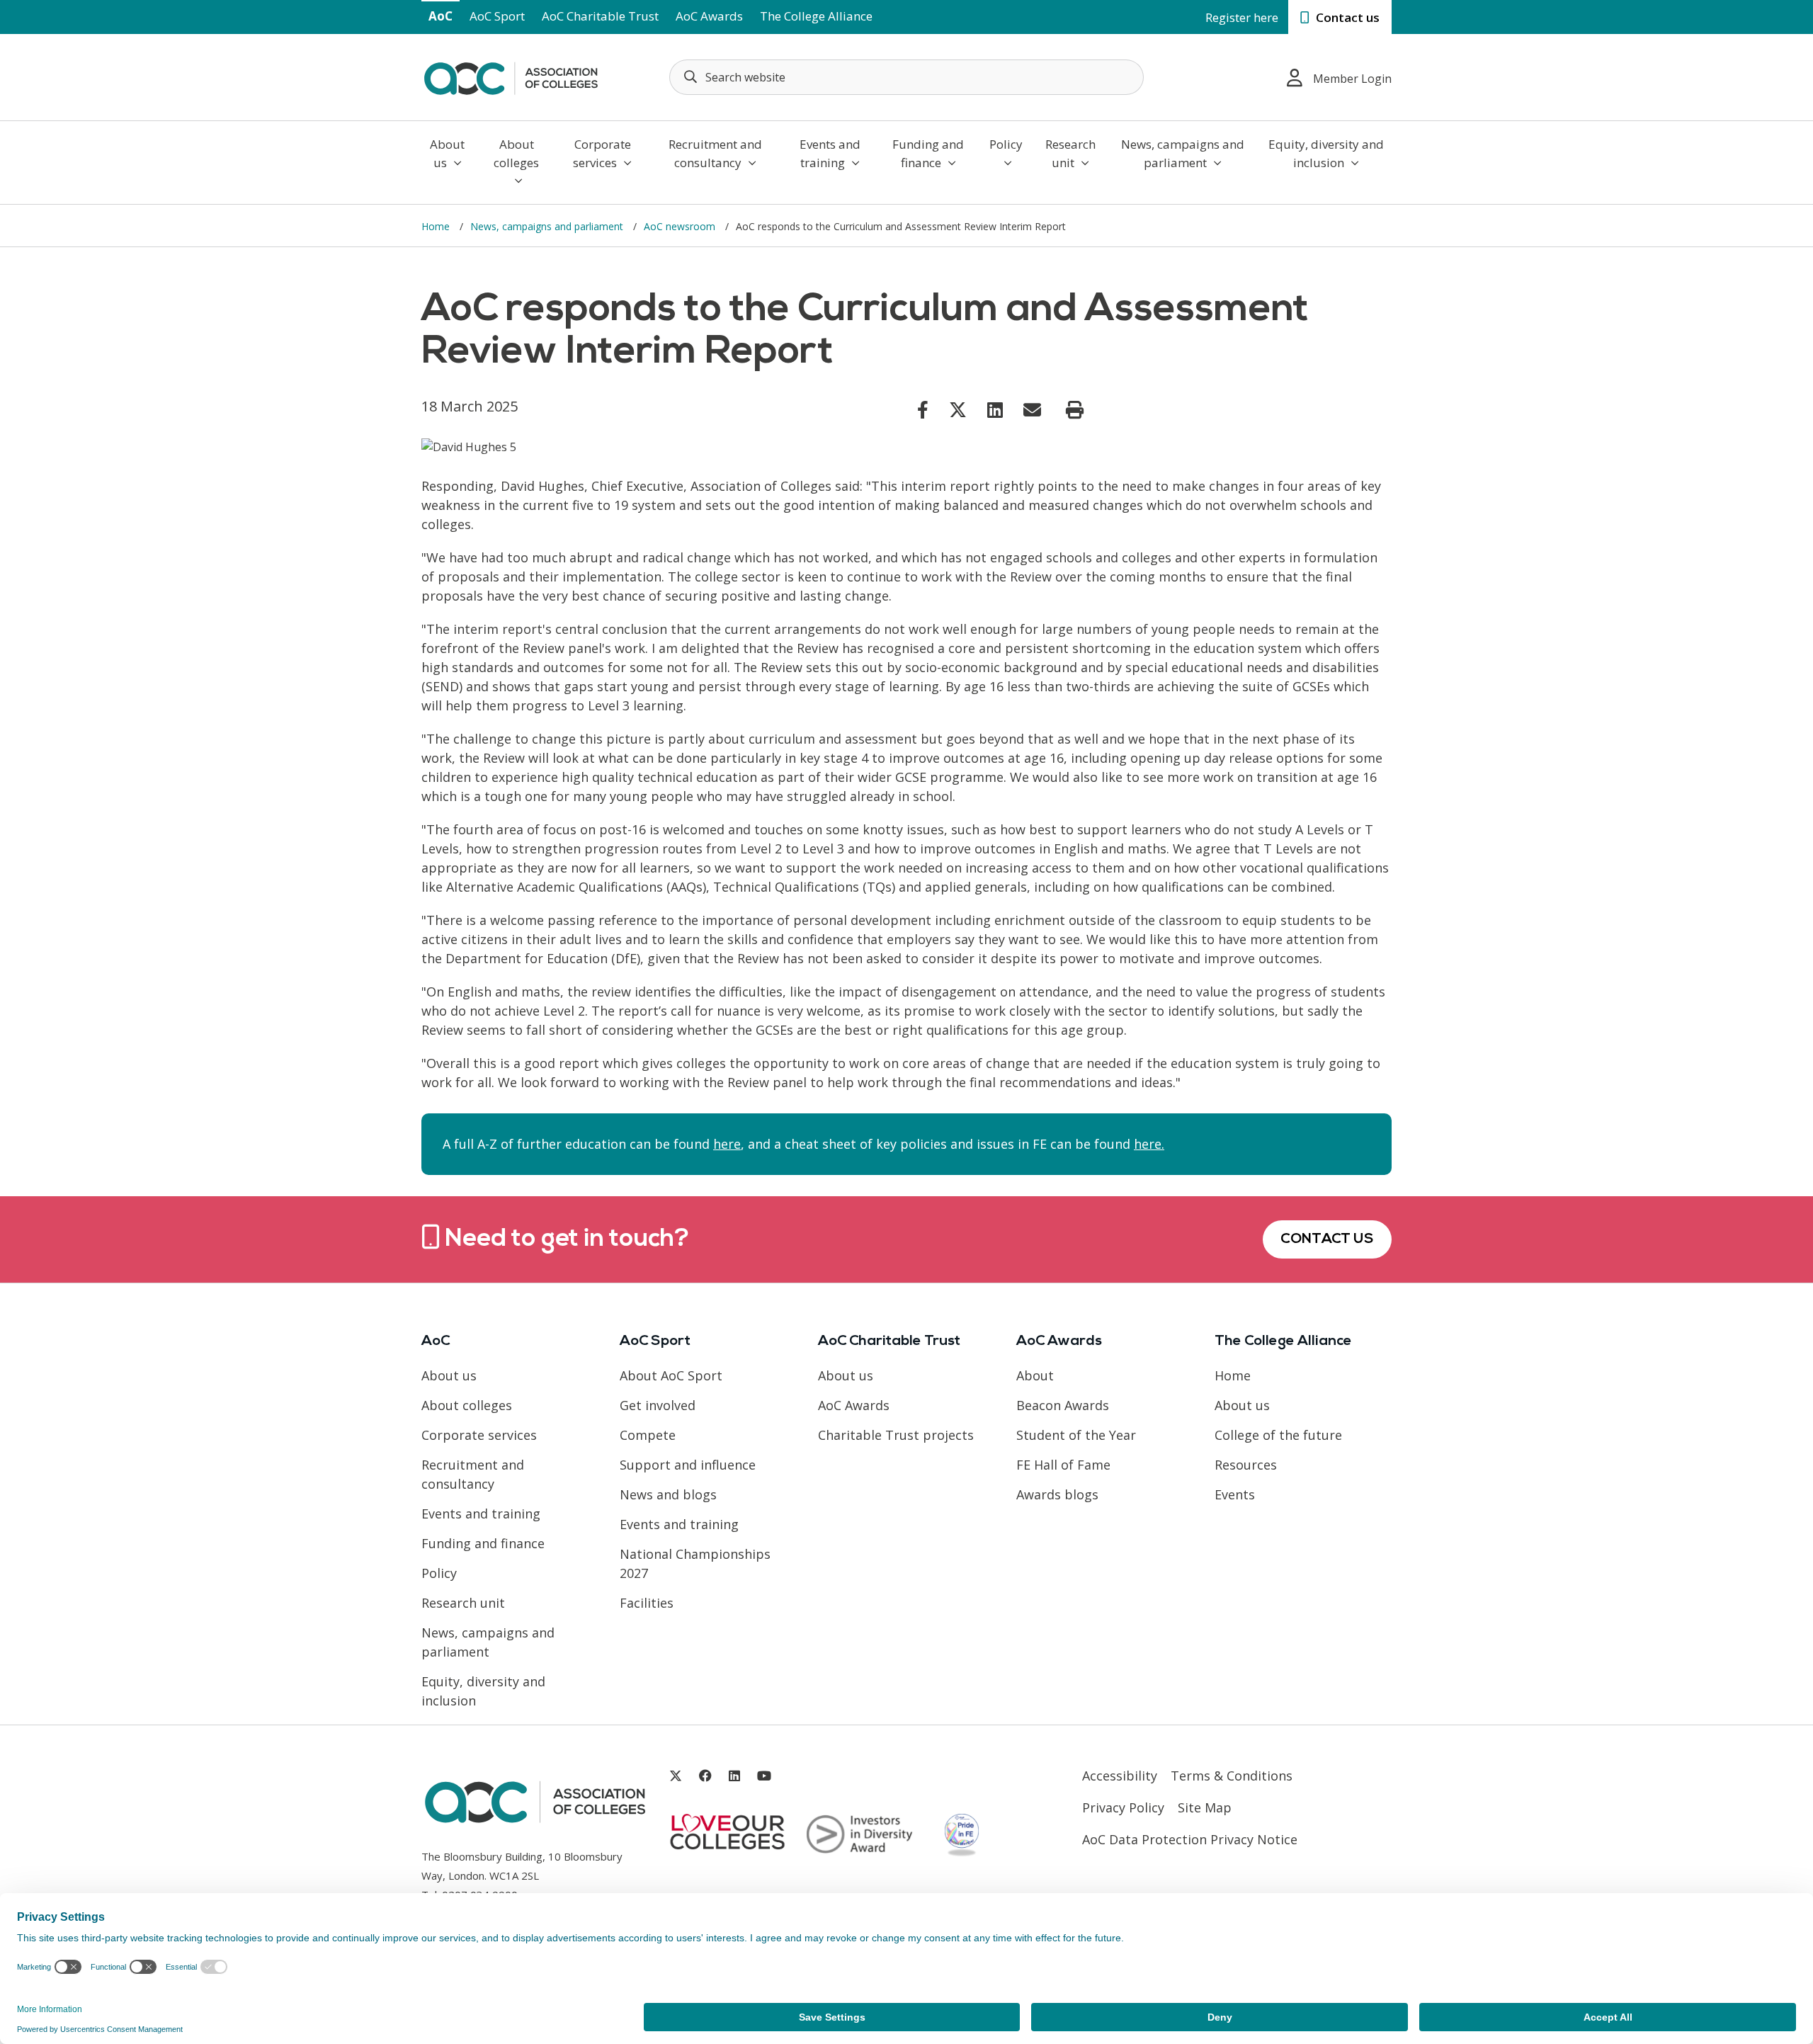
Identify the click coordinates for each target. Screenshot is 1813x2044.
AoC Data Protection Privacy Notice (1190, 1839)
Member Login (1352, 79)
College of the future (1278, 1435)
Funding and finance (928, 153)
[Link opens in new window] (923, 409)
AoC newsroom (681, 226)
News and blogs (668, 1494)
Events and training (830, 153)
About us (447, 153)
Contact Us (1327, 1239)
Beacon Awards (1063, 1405)
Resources (1246, 1465)
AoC (441, 16)
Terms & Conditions (1232, 1776)
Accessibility (1120, 1776)
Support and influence (688, 1465)
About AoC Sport (671, 1375)
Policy (1006, 144)
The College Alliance (816, 16)
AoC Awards (709, 16)
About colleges (516, 153)
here (727, 1144)
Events (1235, 1494)
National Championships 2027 (695, 1563)
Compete (648, 1435)
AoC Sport (497, 16)
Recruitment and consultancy (715, 153)
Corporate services (602, 153)
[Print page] (1075, 410)
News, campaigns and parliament (1183, 153)
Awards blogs (1057, 1494)
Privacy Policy (1123, 1807)
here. (1149, 1144)
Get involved (658, 1405)
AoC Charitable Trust (600, 16)
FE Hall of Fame (1063, 1465)
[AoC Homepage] (511, 76)
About (1035, 1375)
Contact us (1346, 17)
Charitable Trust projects (896, 1435)
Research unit (1070, 153)
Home (437, 226)
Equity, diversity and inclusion (1326, 153)
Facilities (647, 1603)
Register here (1242, 17)
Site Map (1205, 1807)
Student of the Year (1076, 1435)
